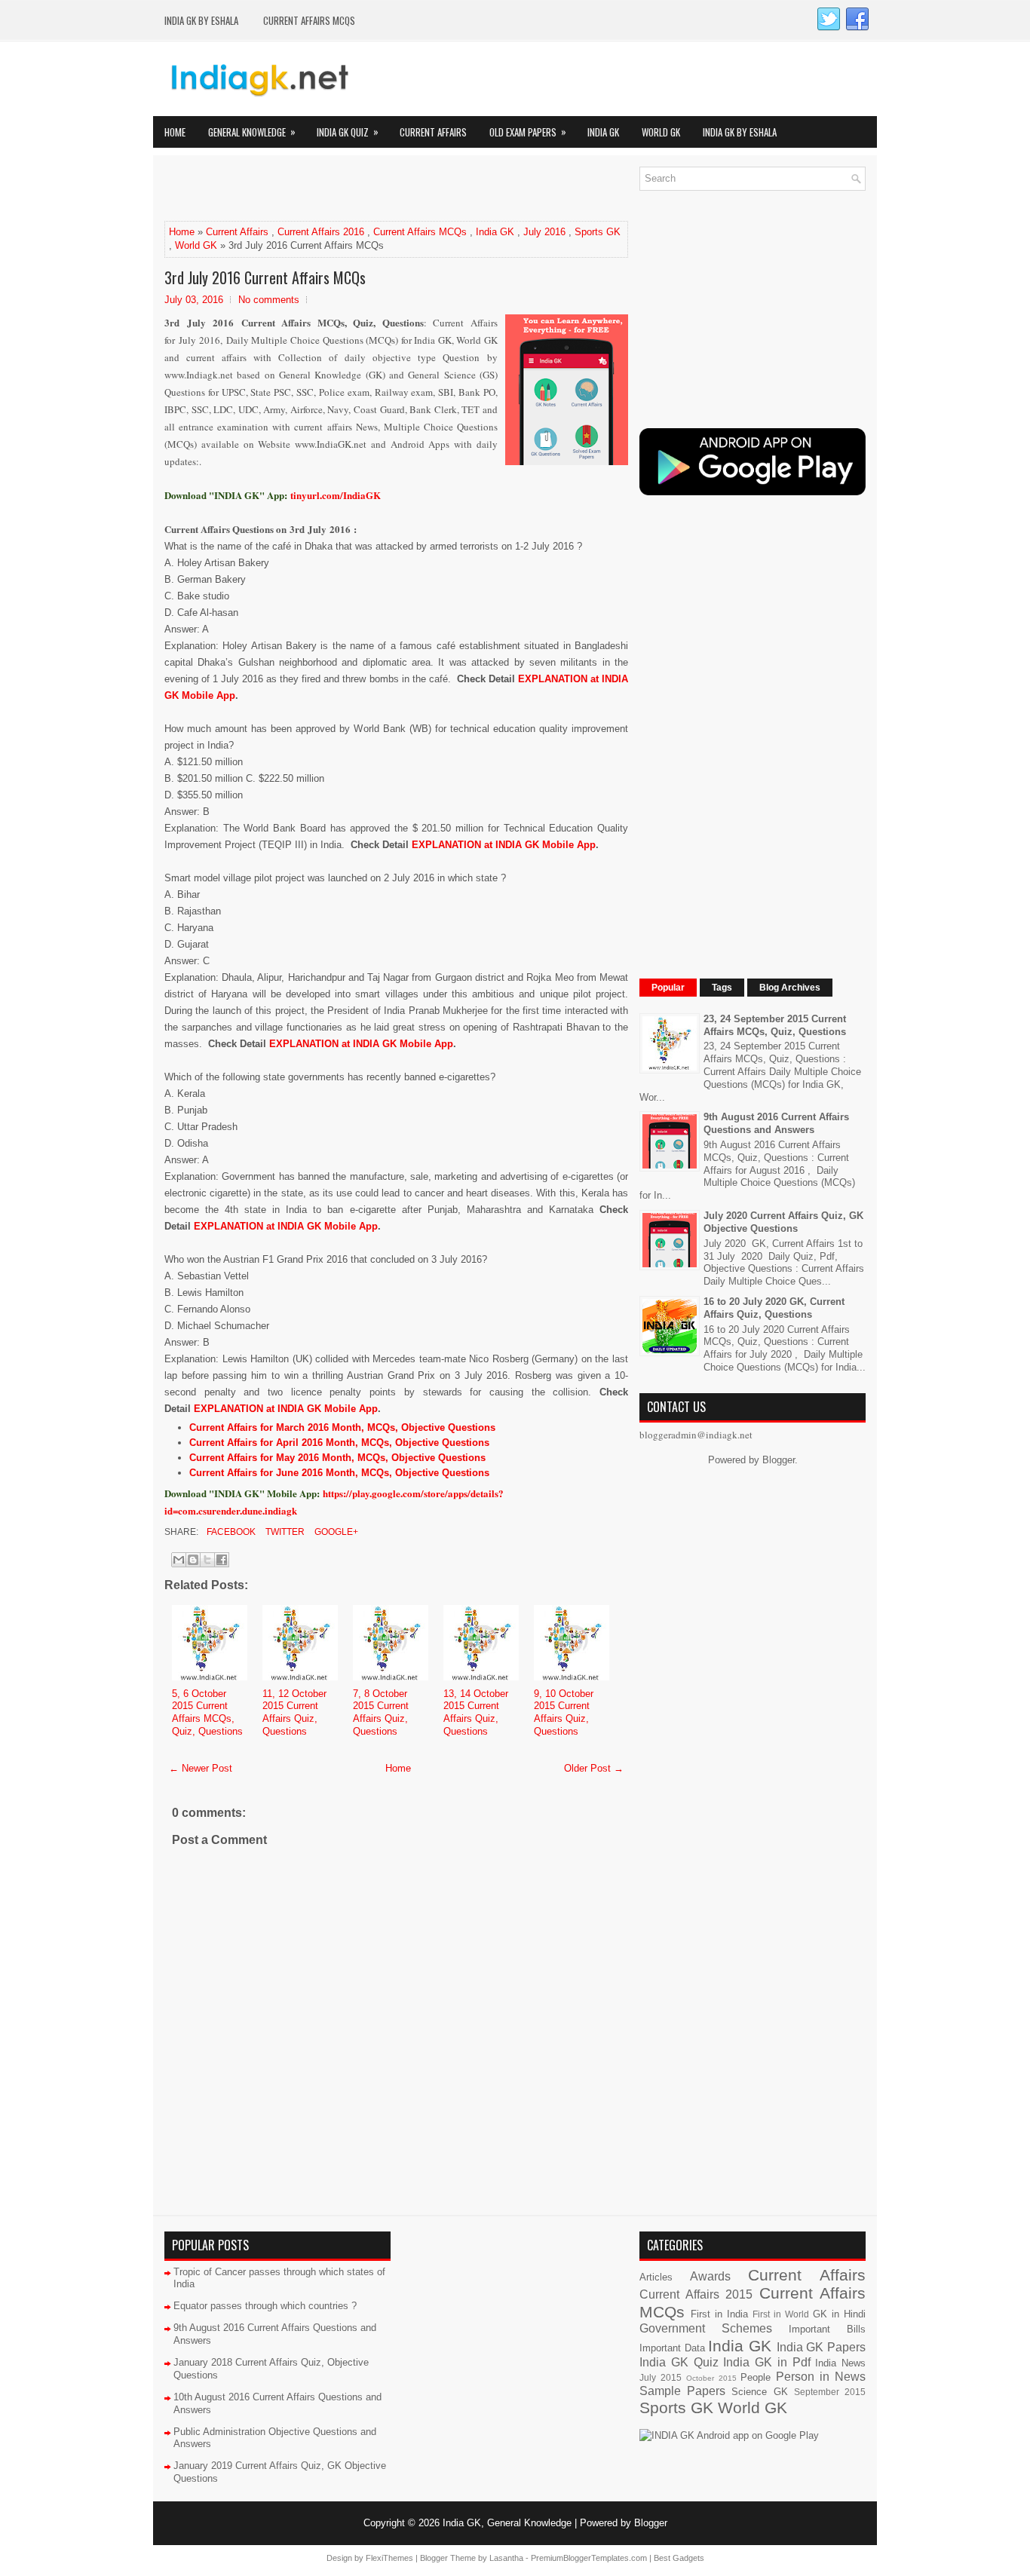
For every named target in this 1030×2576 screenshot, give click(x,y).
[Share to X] (207, 1560)
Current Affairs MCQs (309, 20)
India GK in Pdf (766, 2362)
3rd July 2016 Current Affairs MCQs (265, 277)
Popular (668, 988)
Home (175, 132)
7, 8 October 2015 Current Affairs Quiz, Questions (381, 1713)
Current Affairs (433, 132)
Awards (710, 2276)
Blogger (779, 1460)
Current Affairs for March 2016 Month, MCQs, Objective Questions (342, 1427)
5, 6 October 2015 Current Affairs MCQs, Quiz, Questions (207, 1713)
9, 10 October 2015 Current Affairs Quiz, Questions (564, 1713)
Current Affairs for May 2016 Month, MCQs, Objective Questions (337, 1458)
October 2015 (711, 2378)
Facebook (230, 1532)
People (756, 2377)
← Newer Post (201, 1768)
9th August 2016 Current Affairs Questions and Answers (776, 1123)
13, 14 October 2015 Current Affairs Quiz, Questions (476, 1713)
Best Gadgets (679, 2558)
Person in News (821, 2377)
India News (840, 2363)
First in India (719, 2314)
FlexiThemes (389, 2558)
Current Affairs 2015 (696, 2294)
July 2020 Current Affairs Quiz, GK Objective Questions (783, 1222)
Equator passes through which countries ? (265, 2306)
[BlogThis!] (193, 1560)
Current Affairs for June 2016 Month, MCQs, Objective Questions (339, 1473)
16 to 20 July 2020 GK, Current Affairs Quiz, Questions (774, 1308)
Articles (656, 2277)
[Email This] (179, 1560)
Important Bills (827, 2329)
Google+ (335, 1532)
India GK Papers (821, 2347)
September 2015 (830, 2392)
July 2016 (544, 232)
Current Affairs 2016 (321, 232)
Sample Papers (682, 2391)
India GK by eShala (201, 20)
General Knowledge (252, 132)
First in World (781, 2314)
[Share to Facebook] (222, 1560)
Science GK (759, 2392)
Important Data (672, 2348)
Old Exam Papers (528, 132)
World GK (661, 132)
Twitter (284, 1532)
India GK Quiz (348, 132)
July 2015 (661, 2377)
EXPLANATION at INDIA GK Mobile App (504, 845)
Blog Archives (790, 988)
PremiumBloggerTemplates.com (589, 2558)
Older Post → (594, 1768)
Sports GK (598, 232)
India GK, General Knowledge (507, 2523)
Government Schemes (706, 2328)
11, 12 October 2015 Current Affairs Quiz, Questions (294, 1713)
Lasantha (506, 2558)
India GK (603, 132)
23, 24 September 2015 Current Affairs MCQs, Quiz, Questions (775, 1025)
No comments (269, 300)
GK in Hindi (839, 2314)
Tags (722, 988)
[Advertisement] (341, 189)
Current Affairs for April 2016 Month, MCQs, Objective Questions (339, 1443)
